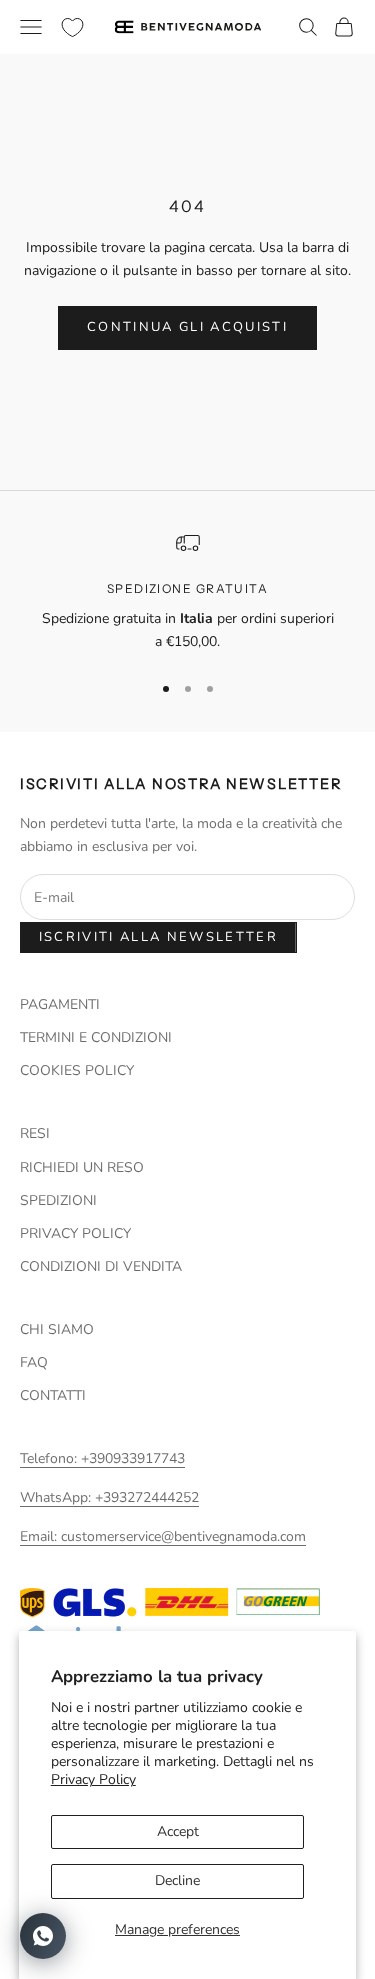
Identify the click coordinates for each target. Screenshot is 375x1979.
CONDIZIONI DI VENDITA (101, 1266)
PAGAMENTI (60, 1004)
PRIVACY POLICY (75, 1233)
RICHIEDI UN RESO (82, 1167)
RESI (35, 1133)
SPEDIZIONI (58, 1200)
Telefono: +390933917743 (102, 1458)
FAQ (34, 1362)
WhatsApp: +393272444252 (109, 1497)
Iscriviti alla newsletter (159, 937)
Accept (178, 1831)
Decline (177, 1880)
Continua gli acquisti (187, 327)
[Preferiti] (72, 27)
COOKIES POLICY (77, 1070)
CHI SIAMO (57, 1329)
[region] (187, 592)
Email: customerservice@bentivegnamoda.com (163, 1536)
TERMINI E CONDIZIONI (96, 1037)
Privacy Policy (93, 1779)
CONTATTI (53, 1395)
